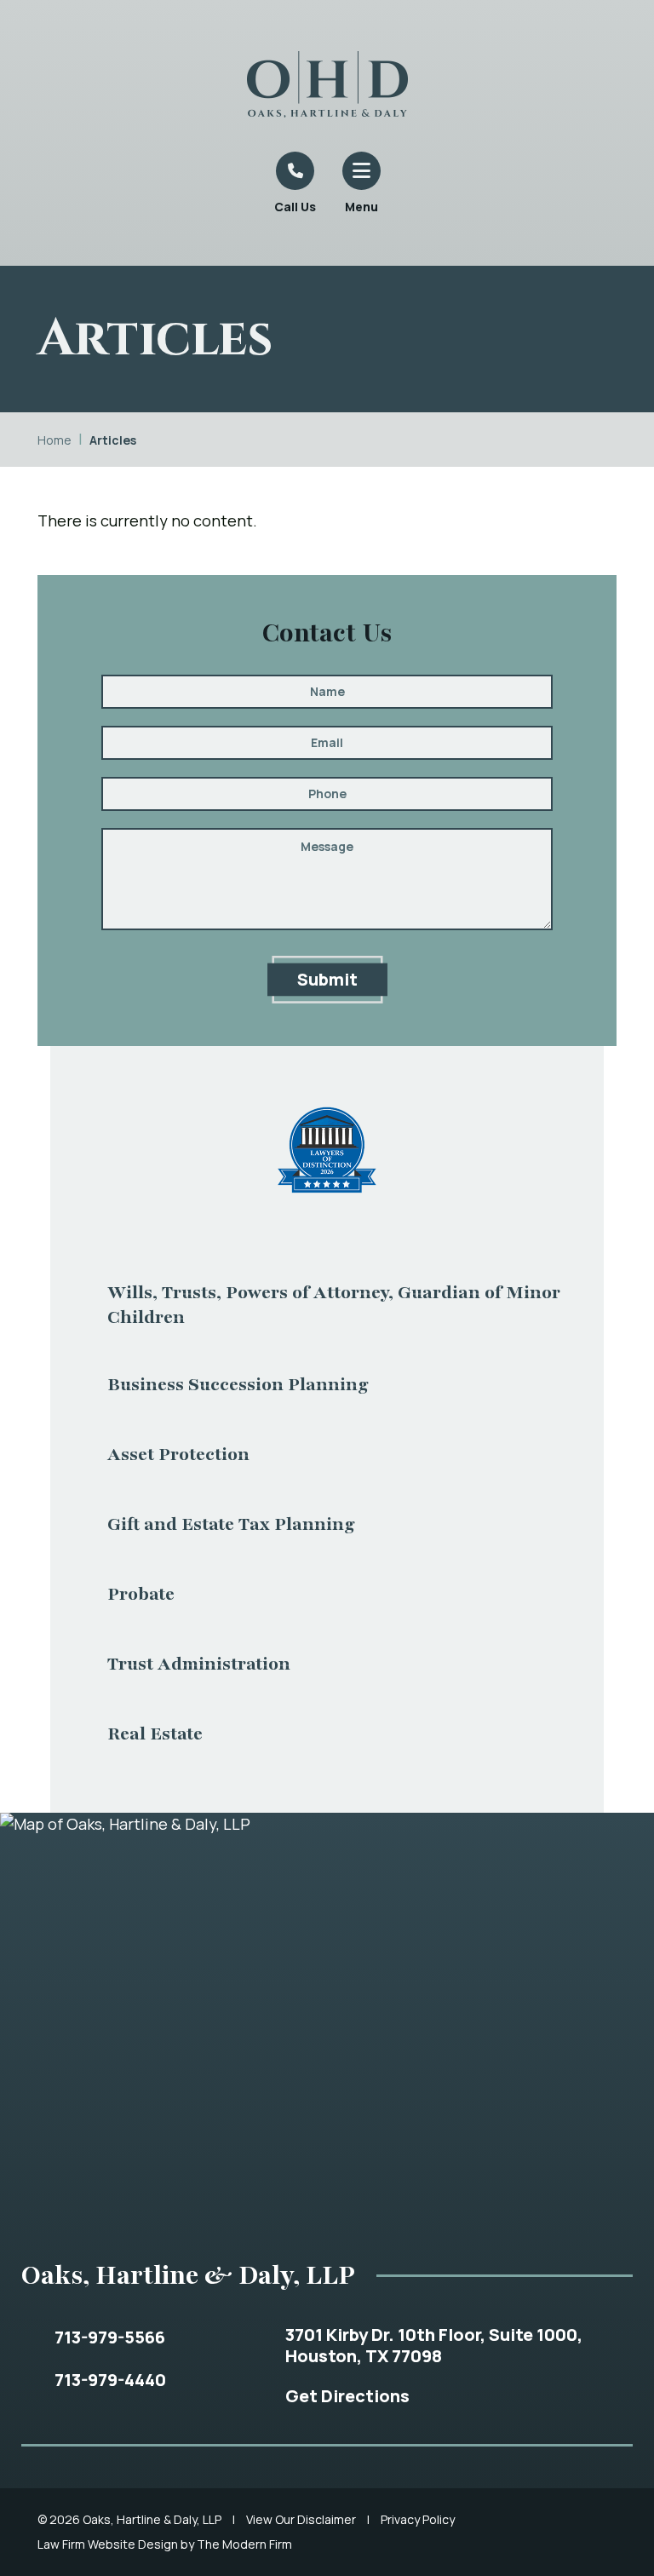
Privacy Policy (418, 2519)
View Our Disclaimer (301, 2519)
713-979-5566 (110, 2337)
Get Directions (347, 2396)
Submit (327, 979)
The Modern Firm (244, 2544)
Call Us (295, 207)
